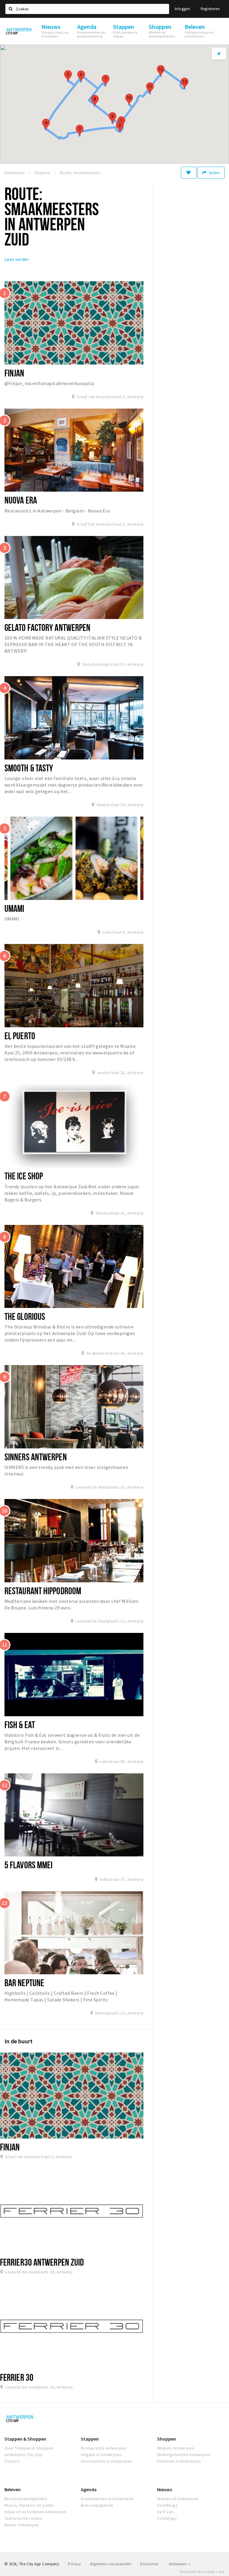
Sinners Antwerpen (36, 1457)
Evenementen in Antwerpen (107, 2499)
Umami (14, 908)
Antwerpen (178, 2564)
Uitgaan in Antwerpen (101, 2455)
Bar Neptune (24, 1983)
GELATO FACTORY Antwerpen (47, 627)
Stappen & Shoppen (25, 2439)
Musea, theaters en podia (29, 2505)
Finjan (14, 373)
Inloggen (182, 9)
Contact (12, 2461)
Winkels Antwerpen (175, 2448)
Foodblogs (167, 2505)
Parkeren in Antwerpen (179, 2461)
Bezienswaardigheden (26, 2499)
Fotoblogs (167, 2518)
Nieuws (165, 2489)
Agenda (89, 2489)
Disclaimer (149, 2564)
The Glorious (25, 1316)
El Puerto (20, 1036)
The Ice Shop (24, 1176)
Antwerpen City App (24, 2455)
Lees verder (17, 259)
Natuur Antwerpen (22, 2525)
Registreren (210, 9)
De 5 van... (167, 2512)
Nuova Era (21, 500)
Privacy (74, 2564)
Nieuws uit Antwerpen (178, 2499)
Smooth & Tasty (29, 768)
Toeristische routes (23, 2518)
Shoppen (167, 2439)
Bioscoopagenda (97, 2505)
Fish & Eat (20, 1725)
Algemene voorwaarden (111, 2564)
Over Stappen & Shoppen (29, 2448)
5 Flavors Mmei (28, 1865)
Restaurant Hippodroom (43, 1591)
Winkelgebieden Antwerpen (184, 2455)
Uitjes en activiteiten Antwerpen (35, 2512)
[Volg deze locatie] (189, 173)
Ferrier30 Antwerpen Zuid (42, 2262)
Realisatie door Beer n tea (202, 2572)
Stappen (90, 2439)
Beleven (13, 2489)
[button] (120, 127)
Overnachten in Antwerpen (106, 2461)
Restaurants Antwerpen (103, 2448)
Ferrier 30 (17, 2377)
